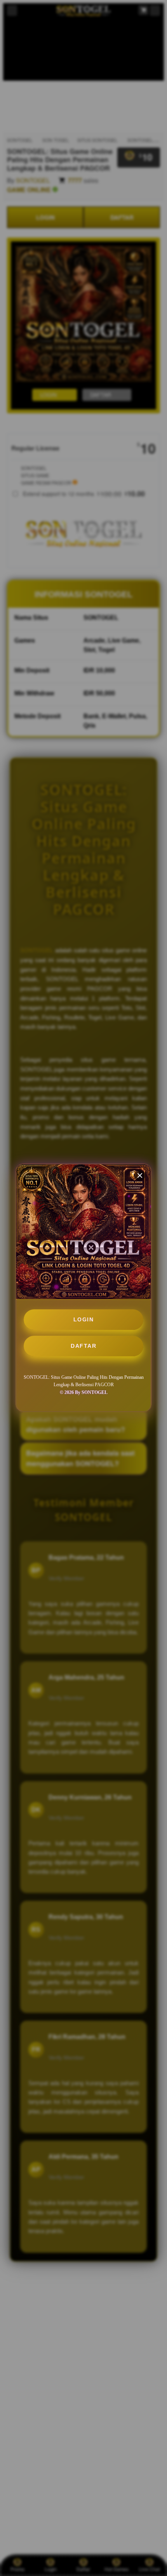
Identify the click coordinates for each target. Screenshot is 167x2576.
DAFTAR (83, 1346)
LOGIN (84, 1319)
